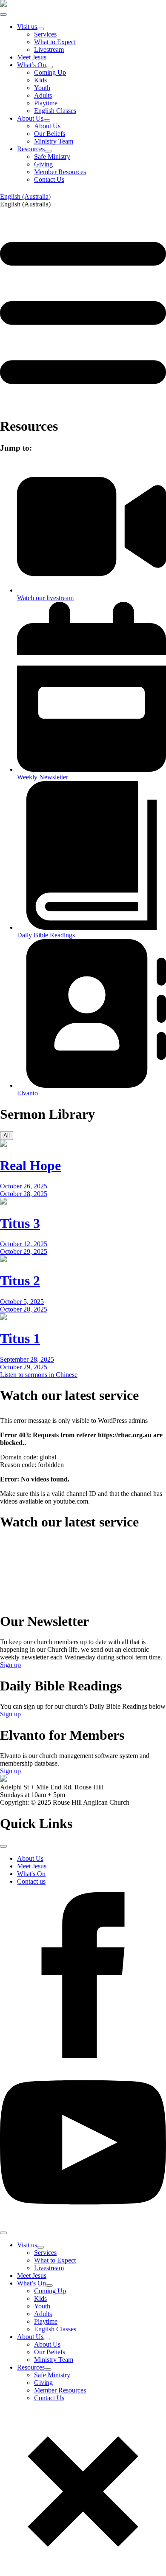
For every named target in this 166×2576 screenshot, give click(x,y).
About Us (30, 118)
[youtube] (83, 2223)
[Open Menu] (3, 14)
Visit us (27, 27)
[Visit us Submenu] (40, 29)
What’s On (31, 65)
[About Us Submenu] (47, 121)
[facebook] (83, 2055)
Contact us (31, 1881)
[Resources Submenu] (48, 151)
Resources (31, 149)
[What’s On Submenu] (49, 67)
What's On (31, 1874)
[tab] (7, 1136)
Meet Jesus (32, 57)
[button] (83, 204)
